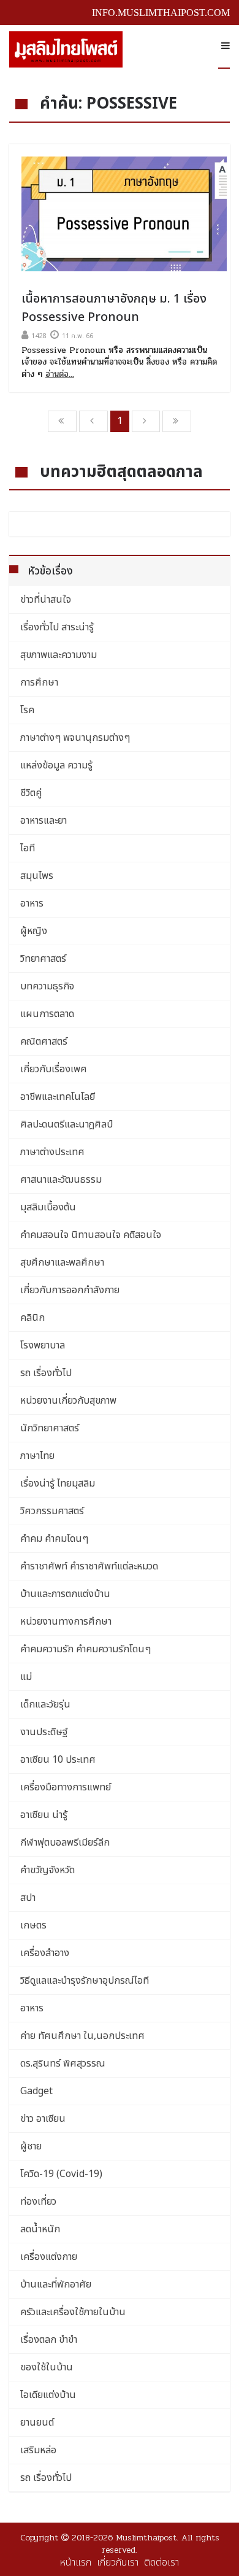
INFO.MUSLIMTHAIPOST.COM (161, 13)
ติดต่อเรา (161, 2562)
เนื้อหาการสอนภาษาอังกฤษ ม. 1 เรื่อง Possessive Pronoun (114, 308)
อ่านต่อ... (60, 374)
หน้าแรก (76, 2562)
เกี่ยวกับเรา (118, 2562)
